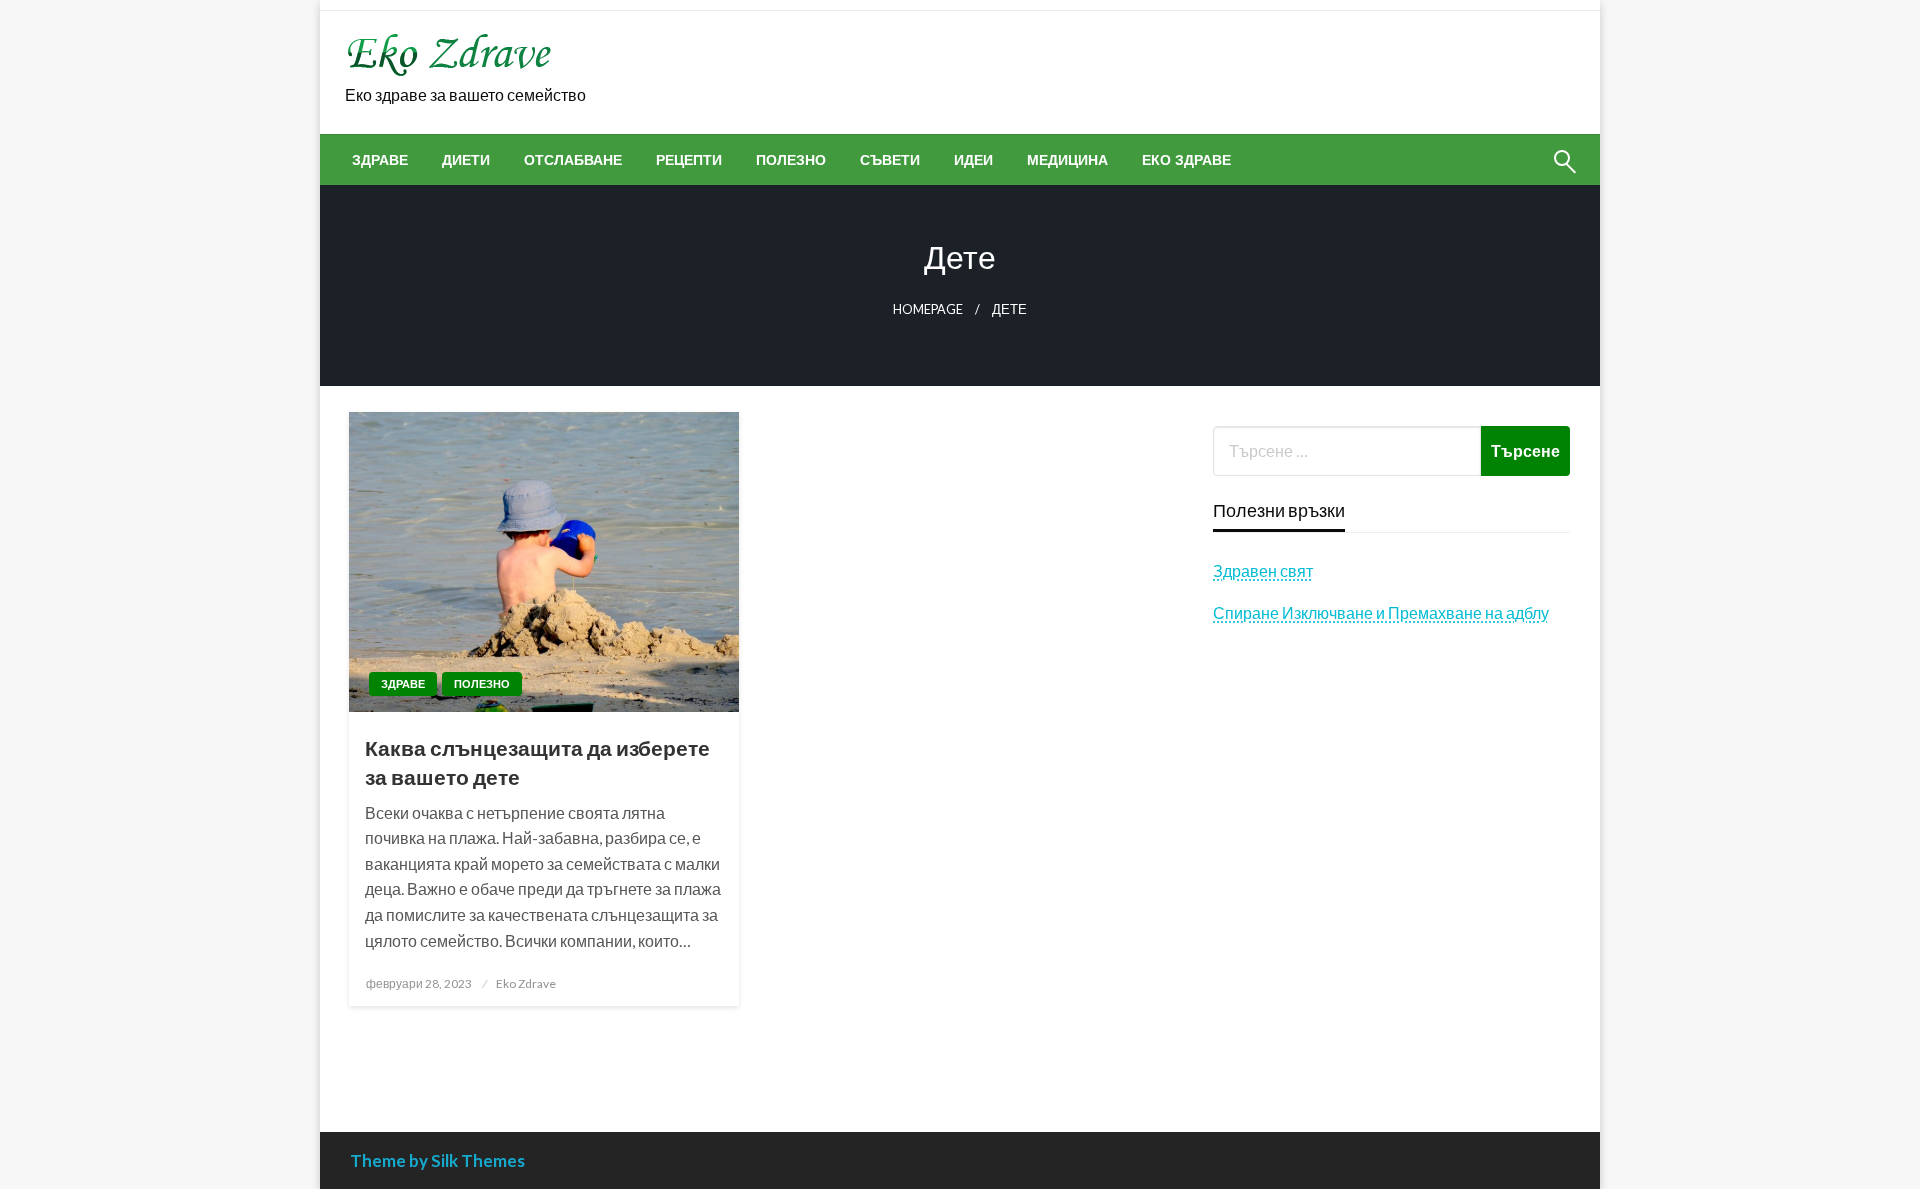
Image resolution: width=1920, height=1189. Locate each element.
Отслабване (573, 160)
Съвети (890, 160)
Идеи (973, 160)
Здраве (380, 160)
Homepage (928, 309)
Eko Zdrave (526, 983)
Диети (466, 160)
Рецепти (689, 160)
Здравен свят (1263, 570)
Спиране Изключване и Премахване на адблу (1381, 612)
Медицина (1067, 160)
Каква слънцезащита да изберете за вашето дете (537, 762)
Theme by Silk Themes (437, 1160)
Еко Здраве (1186, 160)
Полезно (791, 160)
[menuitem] (380, 160)
